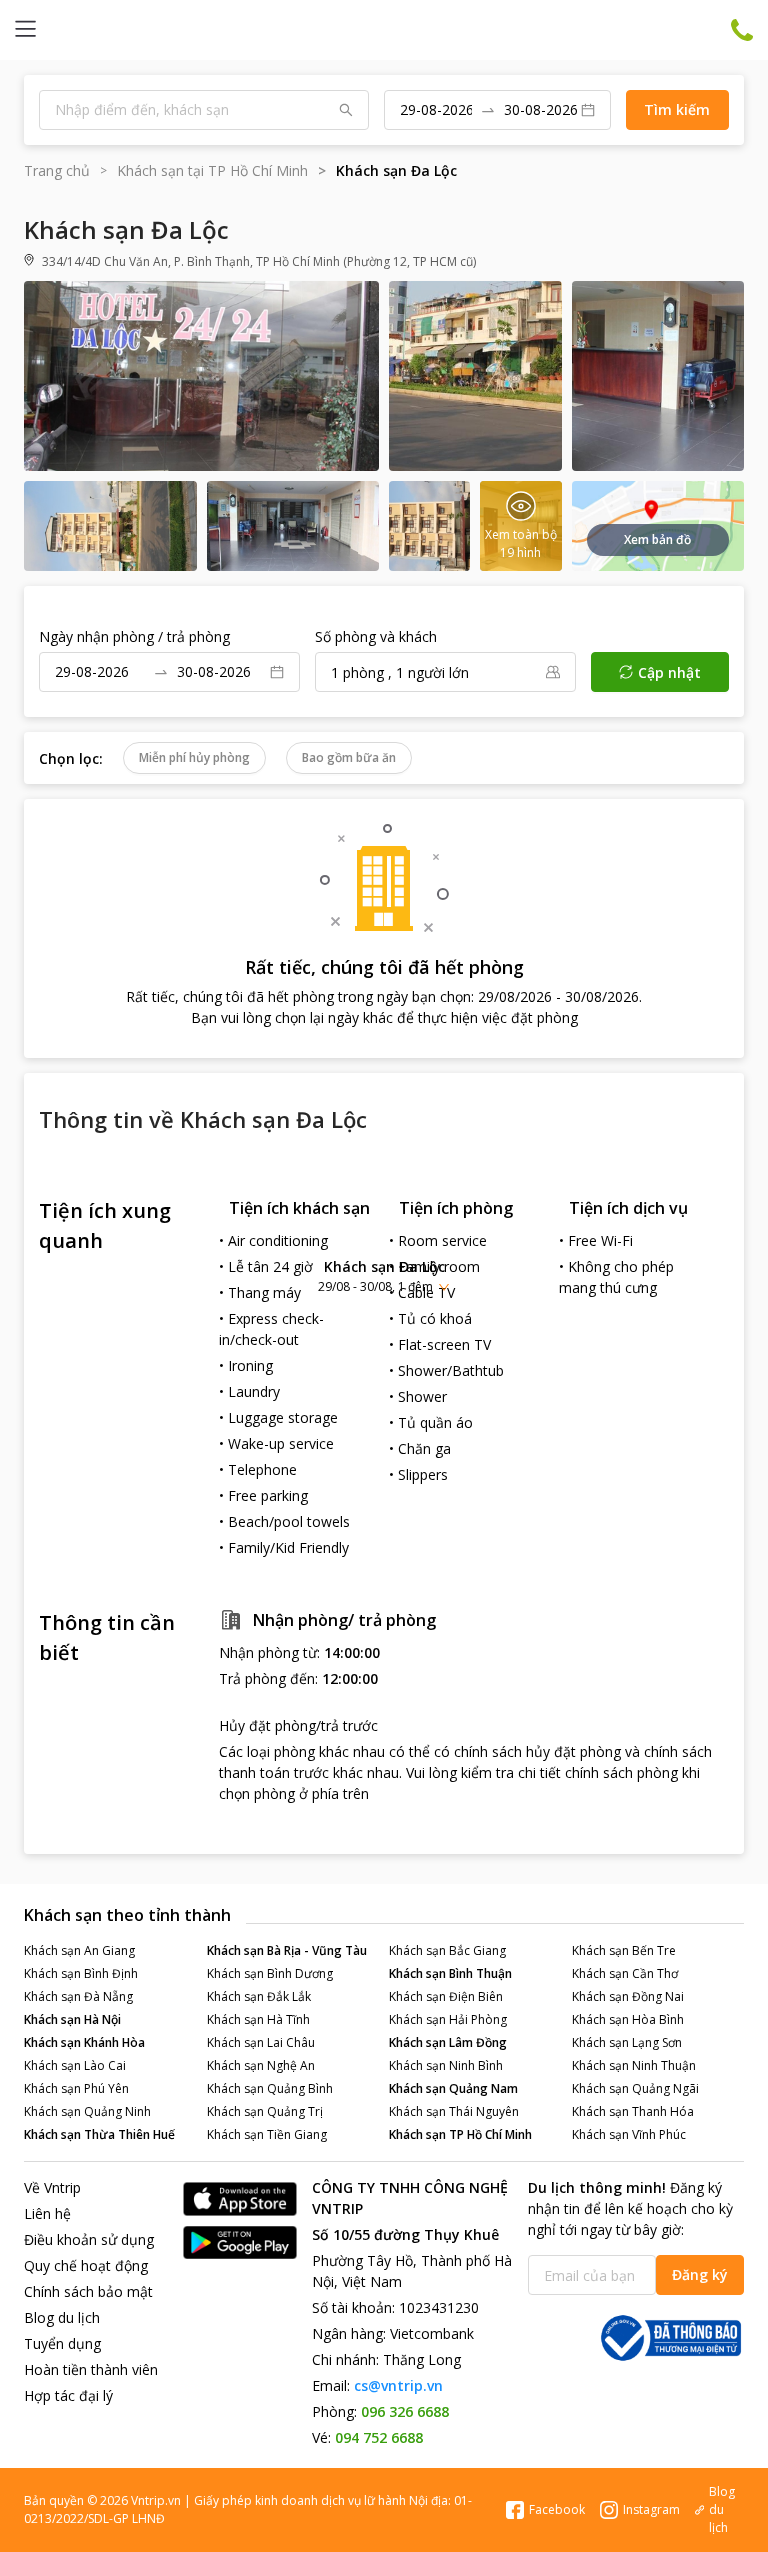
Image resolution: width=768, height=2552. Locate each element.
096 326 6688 (405, 2411)
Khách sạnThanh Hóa (633, 2111)
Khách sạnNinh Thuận (634, 2065)
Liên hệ (47, 2213)
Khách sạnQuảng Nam (453, 2088)
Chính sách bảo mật (88, 2291)
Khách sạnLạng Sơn (627, 2042)
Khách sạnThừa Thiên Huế (99, 2134)
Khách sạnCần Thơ (625, 1973)
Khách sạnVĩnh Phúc (629, 2134)
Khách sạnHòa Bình (628, 2019)
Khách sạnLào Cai (75, 2065)
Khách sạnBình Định (81, 1973)
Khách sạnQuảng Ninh (87, 2111)
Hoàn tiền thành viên (91, 2369)
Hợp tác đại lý (68, 2395)
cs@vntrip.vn (398, 2385)
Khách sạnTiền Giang (267, 2134)
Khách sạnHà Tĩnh (258, 2019)
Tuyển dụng (62, 2343)
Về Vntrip (52, 2187)
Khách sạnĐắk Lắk (259, 1996)
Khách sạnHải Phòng (448, 2019)
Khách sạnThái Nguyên (454, 2111)
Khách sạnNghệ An (261, 2065)
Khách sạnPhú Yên (76, 2088)
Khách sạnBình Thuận (450, 1973)
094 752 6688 (379, 2437)
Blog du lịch (62, 2317)
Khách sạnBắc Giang (447, 1950)
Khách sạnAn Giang (79, 1950)
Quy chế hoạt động (86, 2265)
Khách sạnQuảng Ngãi (635, 2088)
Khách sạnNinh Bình (446, 2065)
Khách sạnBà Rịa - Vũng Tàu (287, 1950)
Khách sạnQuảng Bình (270, 2088)
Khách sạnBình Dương (270, 1973)
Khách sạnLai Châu (261, 2042)
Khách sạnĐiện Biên (446, 1996)
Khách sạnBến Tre (624, 1950)
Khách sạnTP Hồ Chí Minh (460, 2134)
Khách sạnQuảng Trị (265, 2111)
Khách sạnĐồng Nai (628, 1996)
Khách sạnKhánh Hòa (84, 2042)
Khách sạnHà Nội (72, 2019)
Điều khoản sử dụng (89, 2239)
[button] (384, 1275)
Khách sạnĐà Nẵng (78, 1996)
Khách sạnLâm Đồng (448, 2042)
